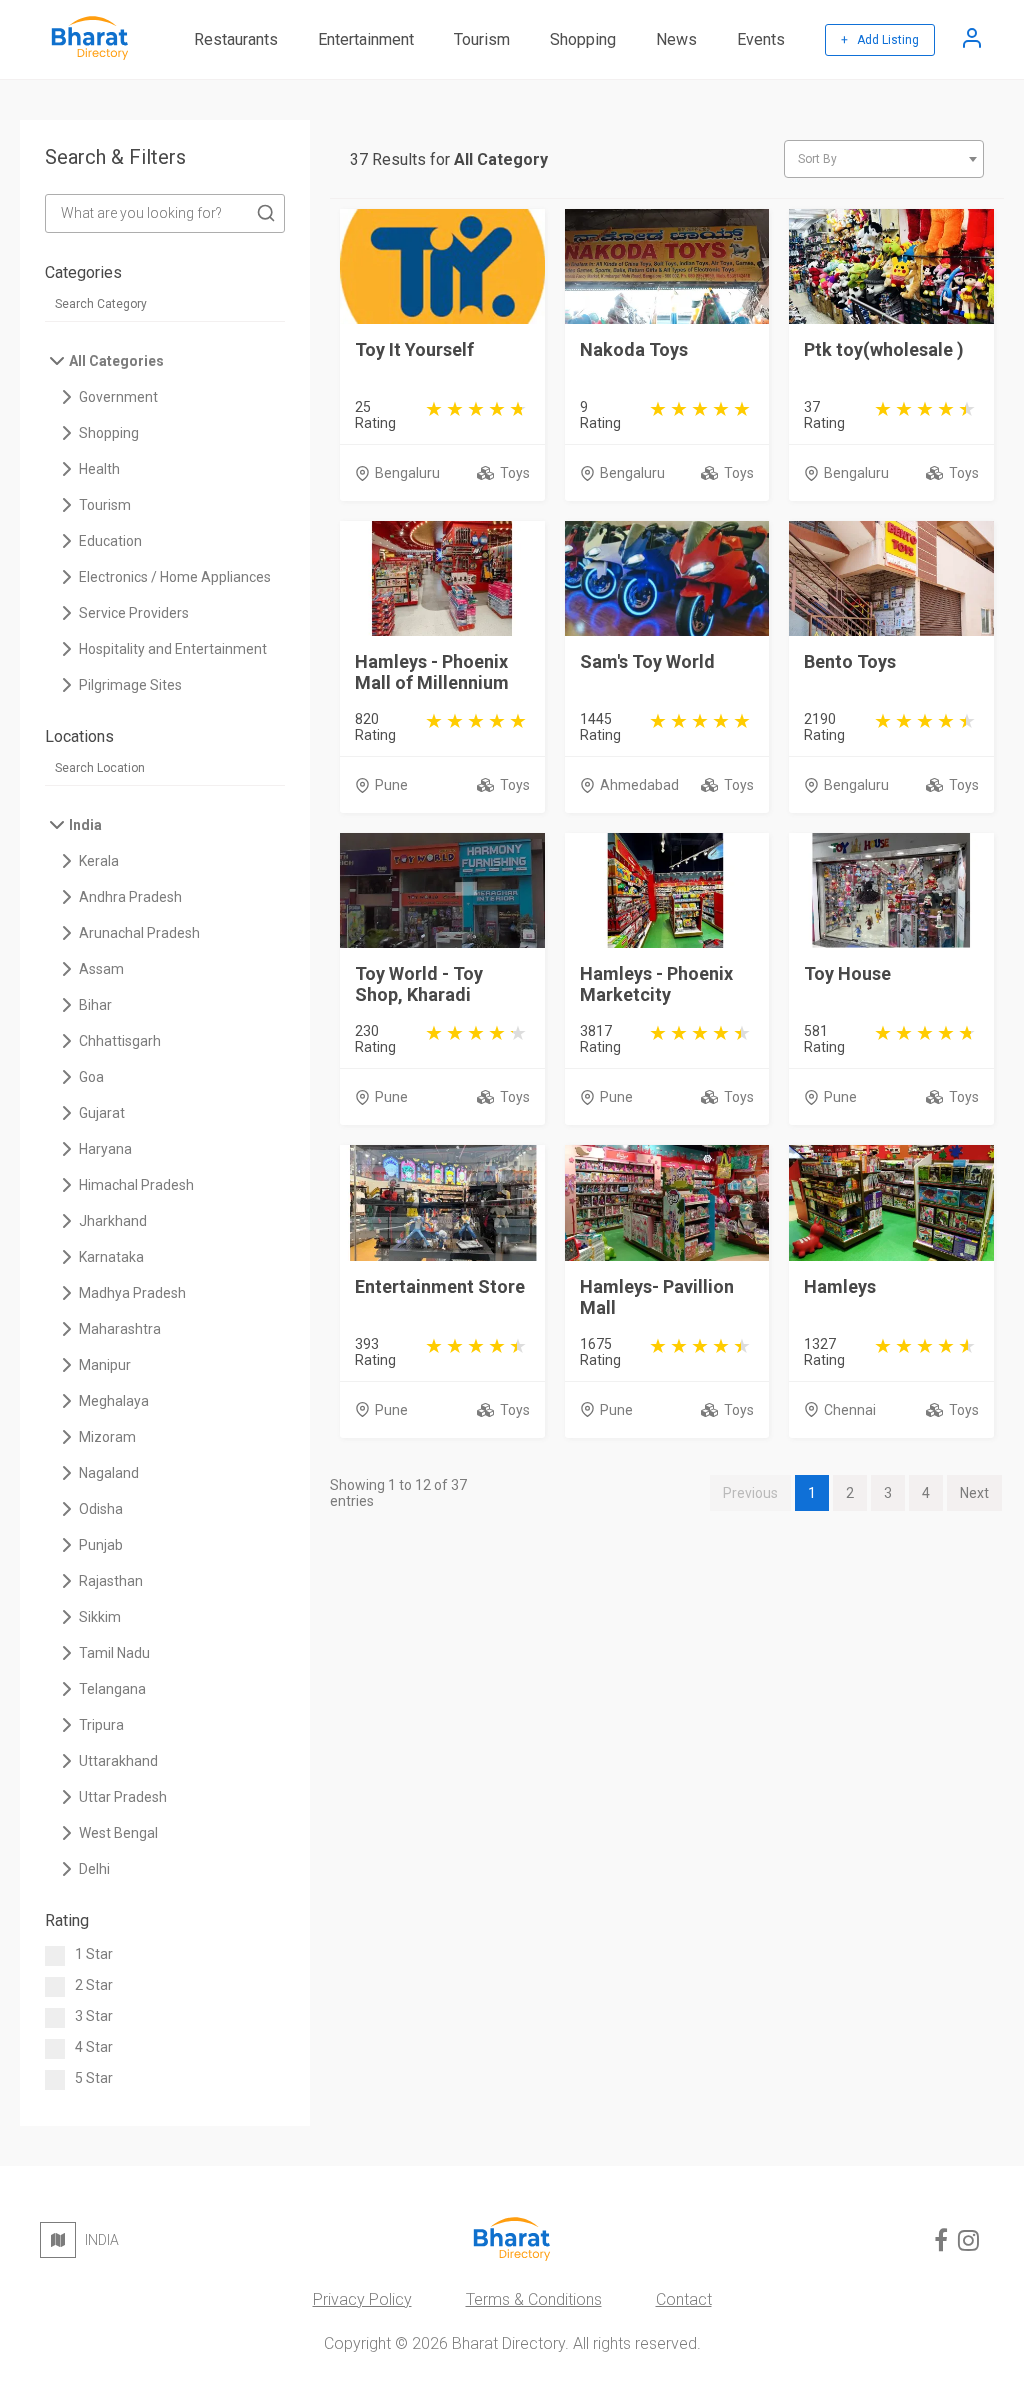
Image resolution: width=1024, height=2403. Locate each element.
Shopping (583, 39)
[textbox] (884, 159)
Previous (750, 1493)
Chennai (850, 1410)
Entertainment (366, 39)
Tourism (482, 39)
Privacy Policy (362, 2299)
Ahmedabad (639, 785)
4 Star (94, 2047)
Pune (391, 785)
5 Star (94, 2078)
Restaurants (236, 39)
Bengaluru (407, 473)
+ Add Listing (880, 40)
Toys (515, 473)
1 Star (94, 1954)
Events (761, 39)
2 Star (94, 1985)
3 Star (94, 2016)
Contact (684, 2299)
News (676, 39)
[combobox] (884, 159)
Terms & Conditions (534, 2299)
